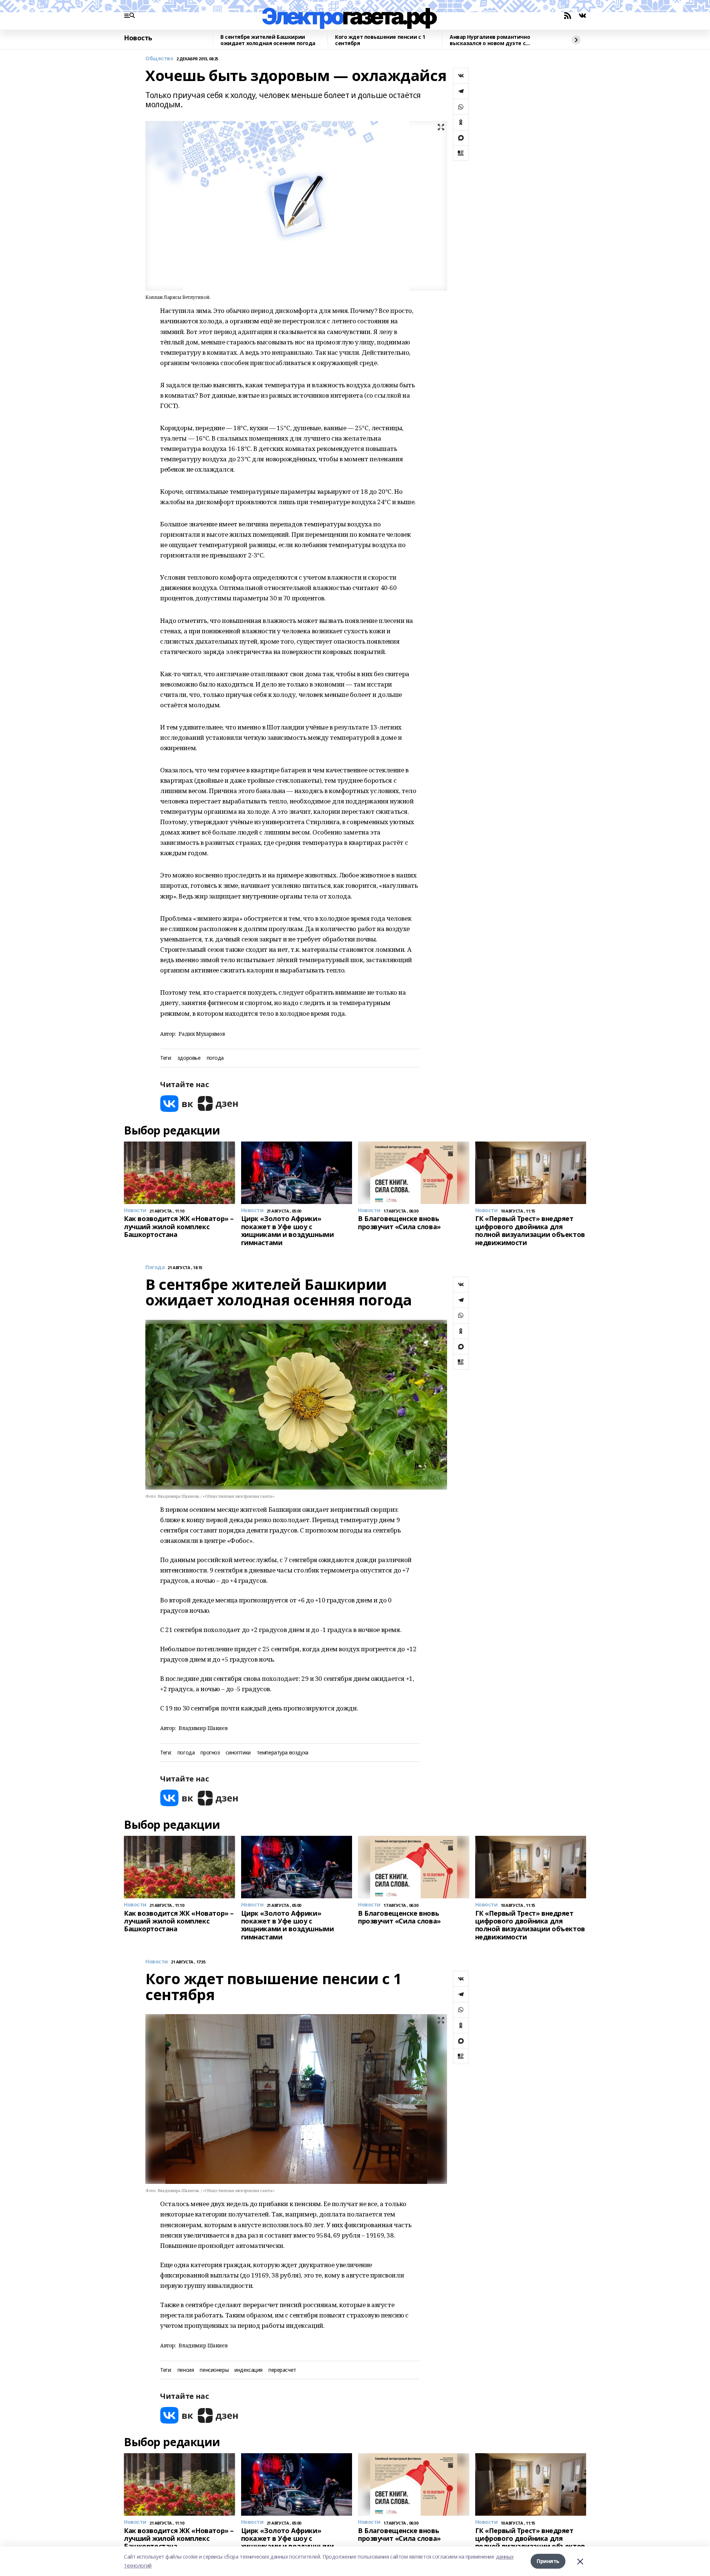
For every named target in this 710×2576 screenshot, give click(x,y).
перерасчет (282, 2370)
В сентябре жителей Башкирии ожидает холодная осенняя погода (268, 40)
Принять (548, 2561)
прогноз (210, 1753)
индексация (248, 2370)
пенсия (186, 2370)
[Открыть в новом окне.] (177, 1104)
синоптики (238, 1753)
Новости (157, 1962)
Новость (138, 38)
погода (215, 1058)
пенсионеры (214, 2370)
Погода (155, 1267)
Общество (159, 59)
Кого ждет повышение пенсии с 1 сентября (380, 40)
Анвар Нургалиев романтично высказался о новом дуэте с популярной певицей (490, 40)
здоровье (189, 1058)
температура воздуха (283, 1753)
